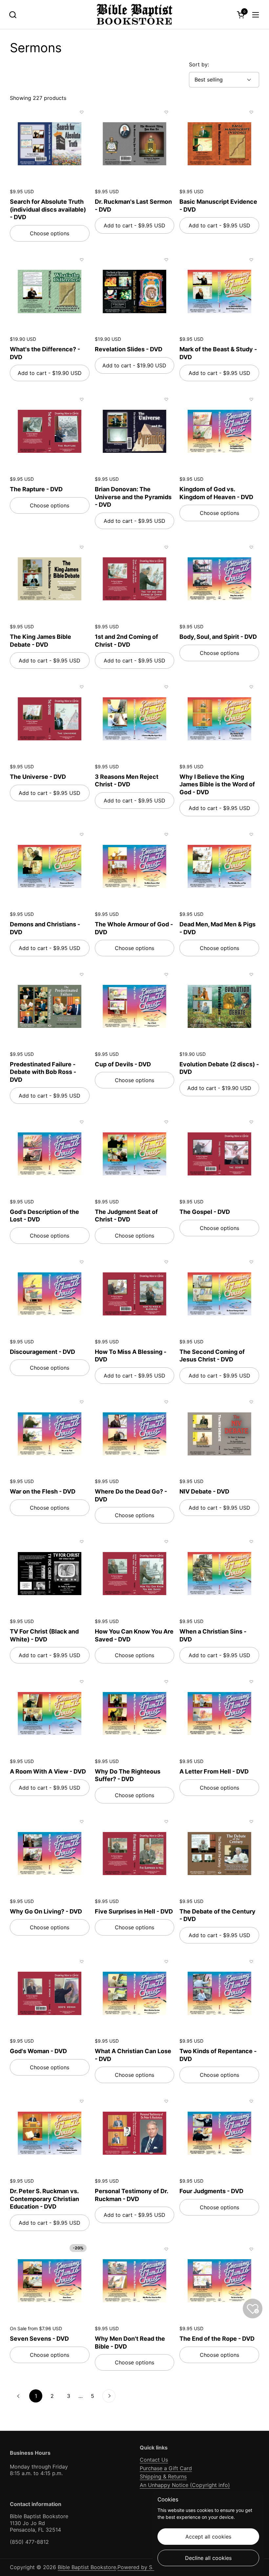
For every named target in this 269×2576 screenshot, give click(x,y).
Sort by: (199, 64)
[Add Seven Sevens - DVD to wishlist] (82, 2249)
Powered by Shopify (143, 2567)
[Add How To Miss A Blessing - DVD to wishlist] (166, 1262)
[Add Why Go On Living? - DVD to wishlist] (82, 1822)
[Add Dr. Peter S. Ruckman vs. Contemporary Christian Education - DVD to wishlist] (82, 2101)
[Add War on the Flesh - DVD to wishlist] (82, 1402)
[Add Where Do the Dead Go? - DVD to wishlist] (166, 1402)
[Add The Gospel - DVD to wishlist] (251, 1122)
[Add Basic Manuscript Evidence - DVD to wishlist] (251, 112)
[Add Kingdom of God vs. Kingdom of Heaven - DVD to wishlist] (251, 399)
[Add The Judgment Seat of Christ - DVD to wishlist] (166, 1122)
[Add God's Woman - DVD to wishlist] (82, 1961)
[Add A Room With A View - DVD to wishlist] (82, 1682)
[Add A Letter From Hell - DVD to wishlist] (251, 1682)
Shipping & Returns (163, 2476)
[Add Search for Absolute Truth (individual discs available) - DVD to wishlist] (82, 112)
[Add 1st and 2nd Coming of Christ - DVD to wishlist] (166, 547)
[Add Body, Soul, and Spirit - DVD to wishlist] (251, 547)
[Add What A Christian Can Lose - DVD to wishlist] (166, 1961)
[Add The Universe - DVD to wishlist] (82, 687)
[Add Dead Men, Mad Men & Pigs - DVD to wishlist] (251, 834)
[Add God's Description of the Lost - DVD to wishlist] (82, 1122)
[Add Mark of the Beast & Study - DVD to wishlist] (251, 260)
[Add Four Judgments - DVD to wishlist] (251, 2101)
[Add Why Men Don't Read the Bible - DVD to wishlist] (166, 2249)
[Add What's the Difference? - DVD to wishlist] (82, 260)
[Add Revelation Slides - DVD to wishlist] (166, 260)
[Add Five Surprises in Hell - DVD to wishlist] (166, 1822)
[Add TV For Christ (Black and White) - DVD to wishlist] (82, 1542)
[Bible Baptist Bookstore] (135, 15)
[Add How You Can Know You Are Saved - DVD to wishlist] (166, 1542)
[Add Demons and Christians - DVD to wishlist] (82, 834)
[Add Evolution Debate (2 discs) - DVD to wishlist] (251, 974)
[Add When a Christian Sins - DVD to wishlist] (251, 1542)
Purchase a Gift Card (166, 2468)
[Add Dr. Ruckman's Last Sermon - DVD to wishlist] (166, 112)
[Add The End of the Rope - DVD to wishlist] (251, 2249)
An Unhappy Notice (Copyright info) (185, 2485)
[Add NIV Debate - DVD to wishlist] (251, 1402)
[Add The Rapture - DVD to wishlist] (82, 399)
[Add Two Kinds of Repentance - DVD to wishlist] (251, 1961)
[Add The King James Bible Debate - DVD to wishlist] (82, 547)
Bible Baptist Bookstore (87, 2567)
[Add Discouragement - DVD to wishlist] (82, 1262)
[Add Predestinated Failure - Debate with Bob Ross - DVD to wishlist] (82, 974)
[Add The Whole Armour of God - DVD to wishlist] (166, 834)
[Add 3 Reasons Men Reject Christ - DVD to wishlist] (166, 687)
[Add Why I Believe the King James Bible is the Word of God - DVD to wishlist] (251, 687)
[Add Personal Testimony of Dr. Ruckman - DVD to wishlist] (166, 2101)
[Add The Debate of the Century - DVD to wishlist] (251, 1822)
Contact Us (154, 2460)
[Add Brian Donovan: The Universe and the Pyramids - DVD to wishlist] (166, 399)
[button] (13, 15)
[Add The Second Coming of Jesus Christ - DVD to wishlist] (251, 1262)
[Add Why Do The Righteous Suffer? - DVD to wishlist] (166, 1682)
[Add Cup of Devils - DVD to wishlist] (166, 974)
